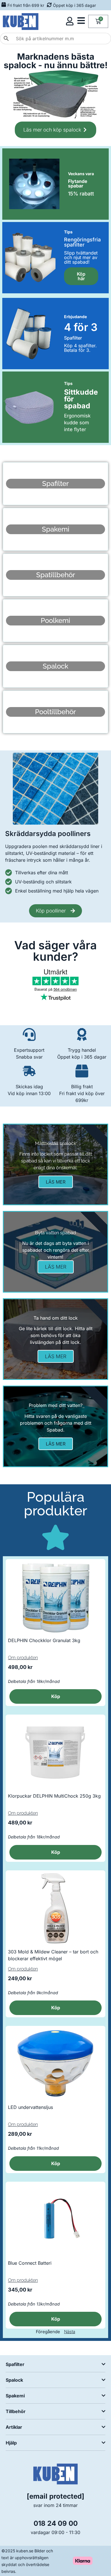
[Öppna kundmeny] (70, 21)
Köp (56, 2008)
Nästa (70, 2332)
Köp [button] (56, 1696)
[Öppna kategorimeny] (81, 21)
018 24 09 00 (56, 2523)
